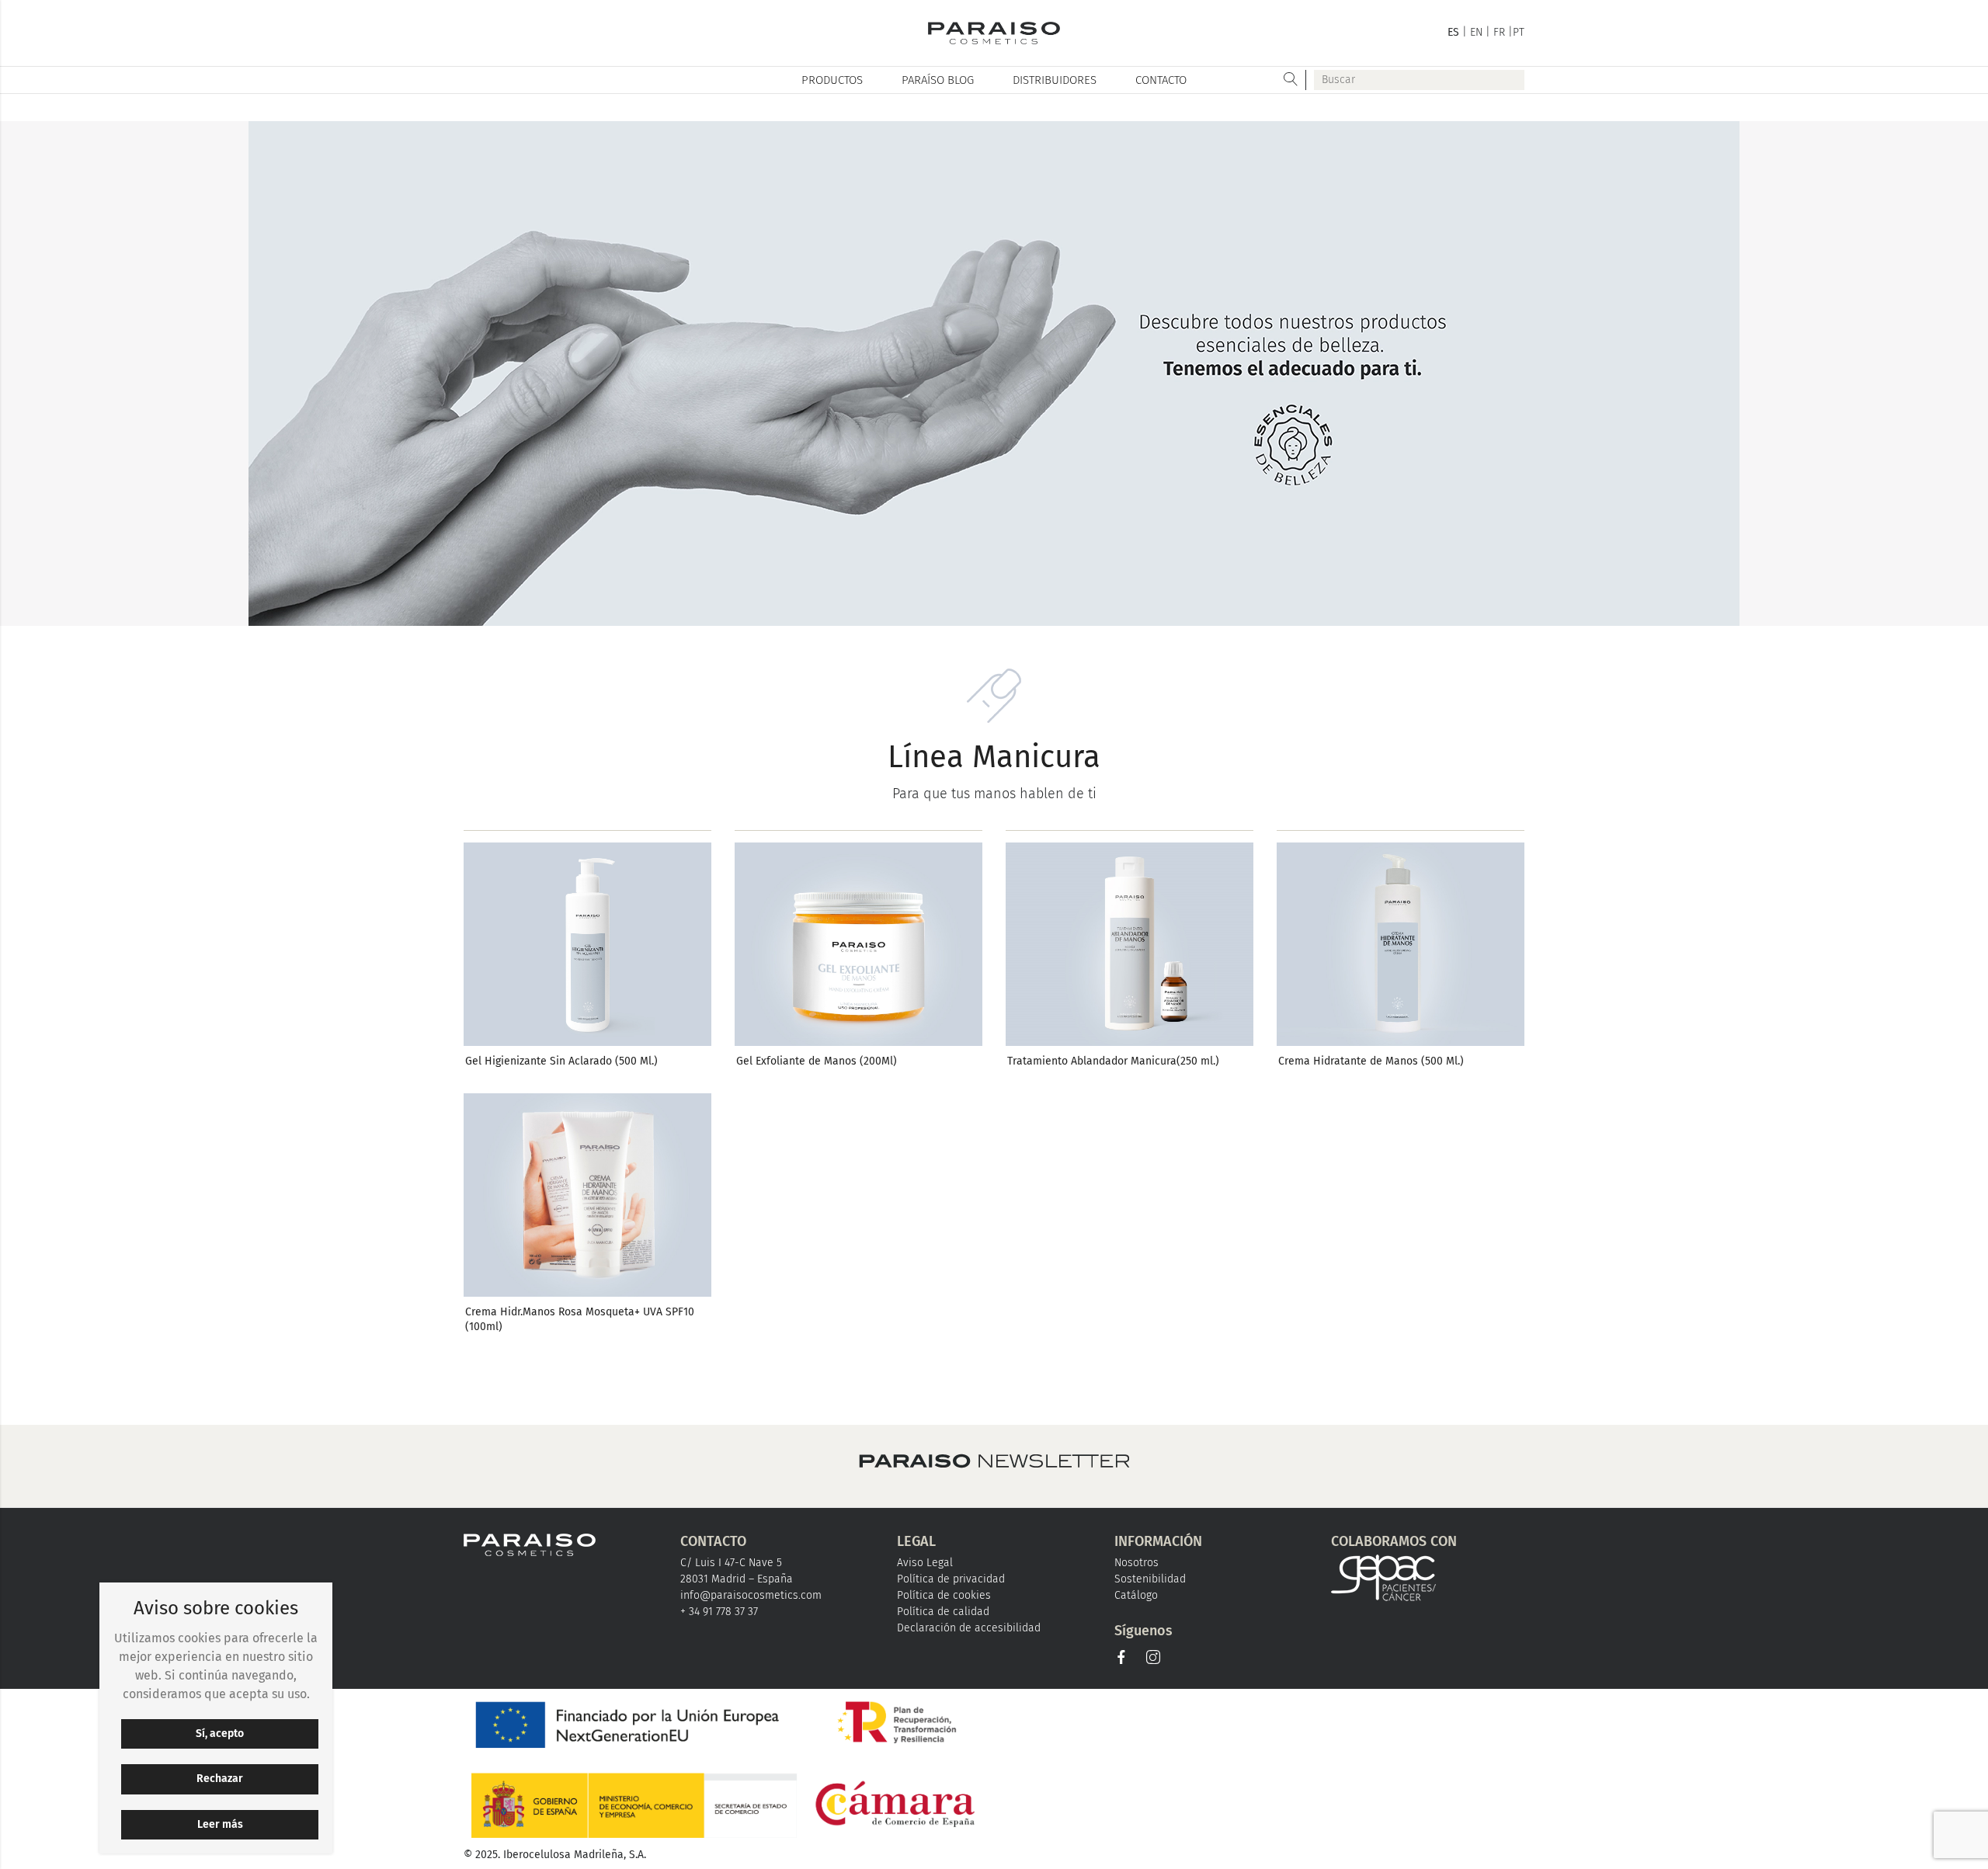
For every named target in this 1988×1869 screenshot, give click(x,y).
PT (1519, 32)
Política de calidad (943, 1612)
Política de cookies (944, 1595)
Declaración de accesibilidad (969, 1628)
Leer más (220, 1824)
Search (1291, 80)
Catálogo (1136, 1595)
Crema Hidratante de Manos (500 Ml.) (1371, 1061)
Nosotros (1136, 1563)
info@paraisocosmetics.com (751, 1595)
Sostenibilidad (1150, 1579)
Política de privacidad (951, 1579)
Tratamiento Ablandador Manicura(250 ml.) (1113, 1061)
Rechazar (220, 1779)
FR (1499, 32)
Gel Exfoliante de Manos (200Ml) (817, 1061)
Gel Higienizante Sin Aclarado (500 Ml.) (561, 1061)
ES (1453, 32)
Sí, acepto (220, 1734)
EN (1476, 32)
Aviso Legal (925, 1563)
